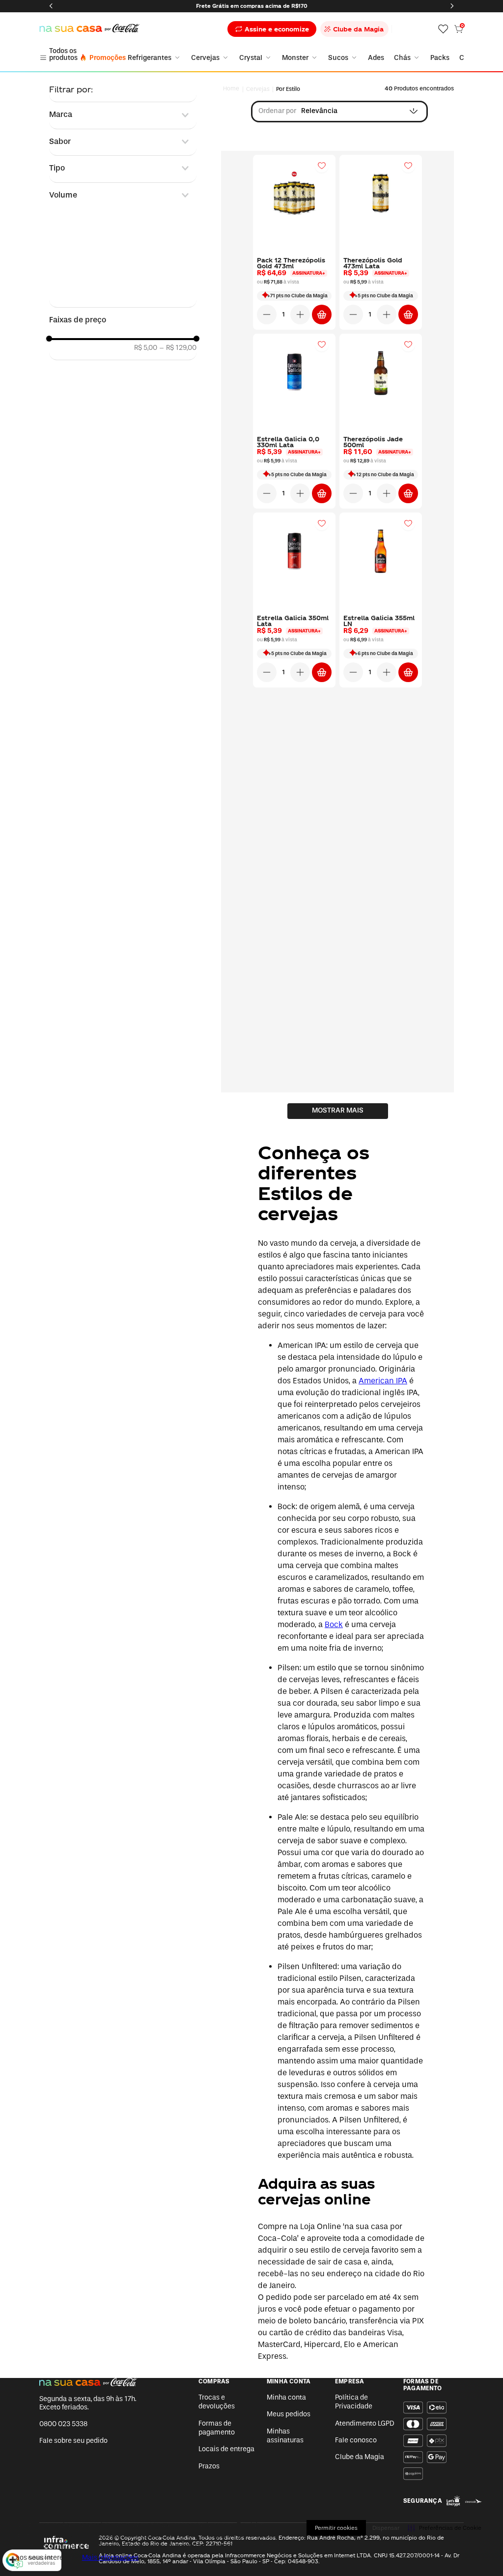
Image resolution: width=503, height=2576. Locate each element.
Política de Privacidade (327, 1347)
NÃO (299, 1281)
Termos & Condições (257, 1347)
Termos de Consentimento (181, 1347)
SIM (204, 1281)
